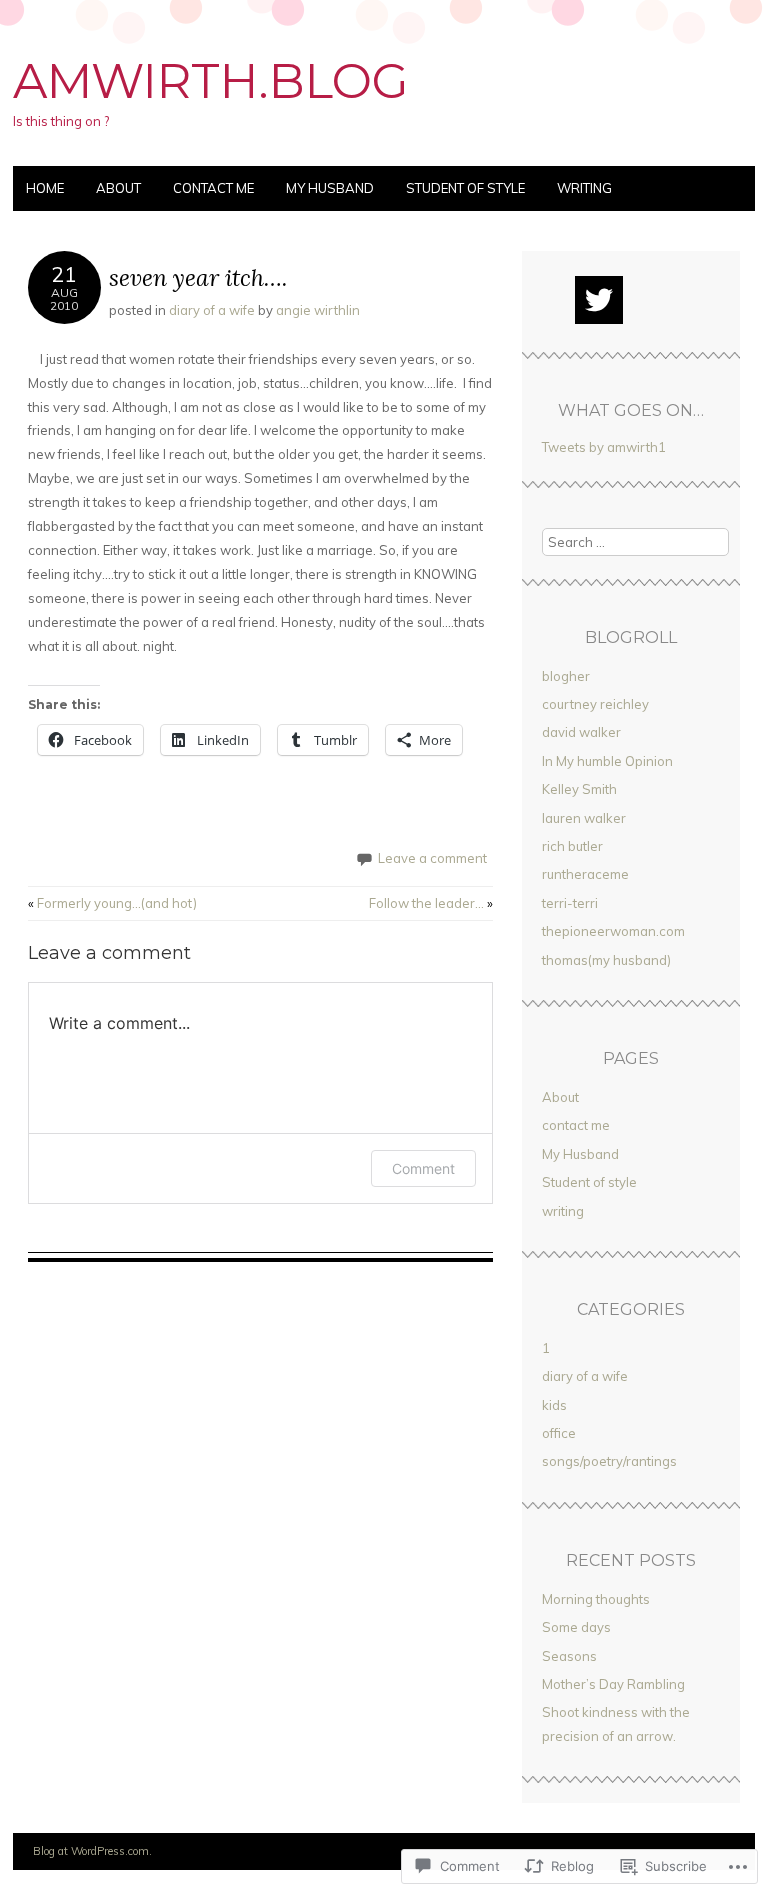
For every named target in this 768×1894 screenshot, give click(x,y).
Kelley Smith (579, 789)
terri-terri (570, 903)
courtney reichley (595, 704)
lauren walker (584, 818)
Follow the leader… (431, 903)
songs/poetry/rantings (609, 1461)
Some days (576, 1627)
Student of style (465, 188)
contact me (213, 188)
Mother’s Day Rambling (613, 1684)
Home (45, 188)
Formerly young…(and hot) (112, 903)
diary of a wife (212, 310)
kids (554, 1405)
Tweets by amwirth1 (604, 447)
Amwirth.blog (211, 81)
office (559, 1433)
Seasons (569, 1656)
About (118, 188)
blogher (566, 676)
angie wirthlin (318, 310)
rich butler (572, 846)
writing (584, 188)
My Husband (330, 188)
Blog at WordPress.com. (92, 1851)
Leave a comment (432, 858)
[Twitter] (599, 300)
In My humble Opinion (607, 761)
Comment (423, 1168)
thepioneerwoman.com (613, 931)
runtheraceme (585, 874)
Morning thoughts (596, 1599)
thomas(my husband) (606, 960)
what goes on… (631, 410)
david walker (581, 732)
